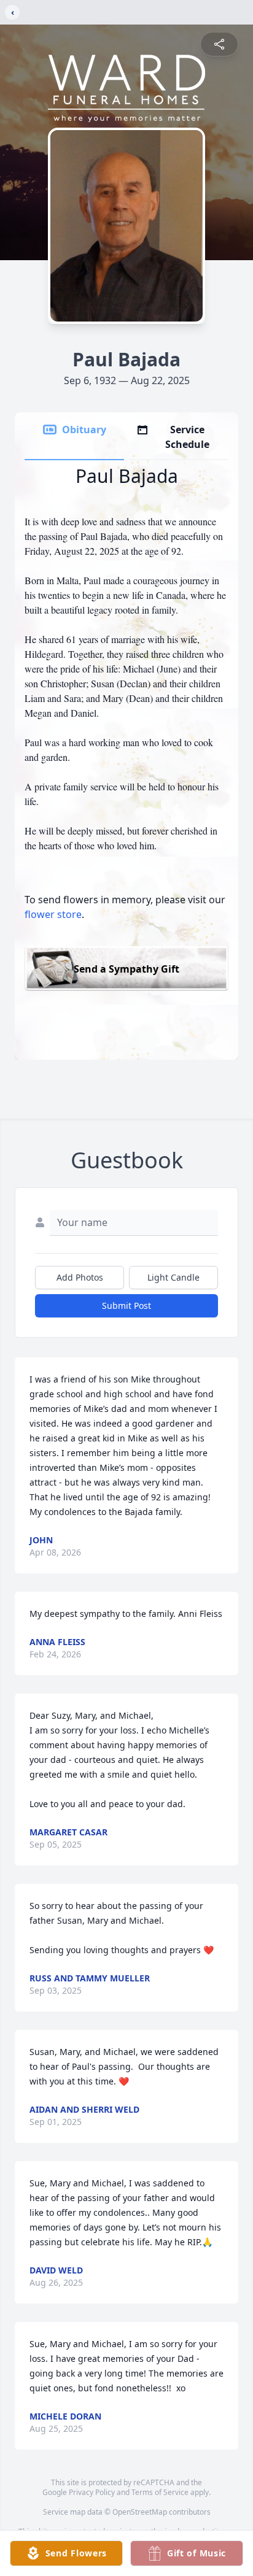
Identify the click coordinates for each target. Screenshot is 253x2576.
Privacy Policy (92, 2492)
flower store (53, 914)
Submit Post (126, 1305)
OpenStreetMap (140, 2512)
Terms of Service (160, 2492)
